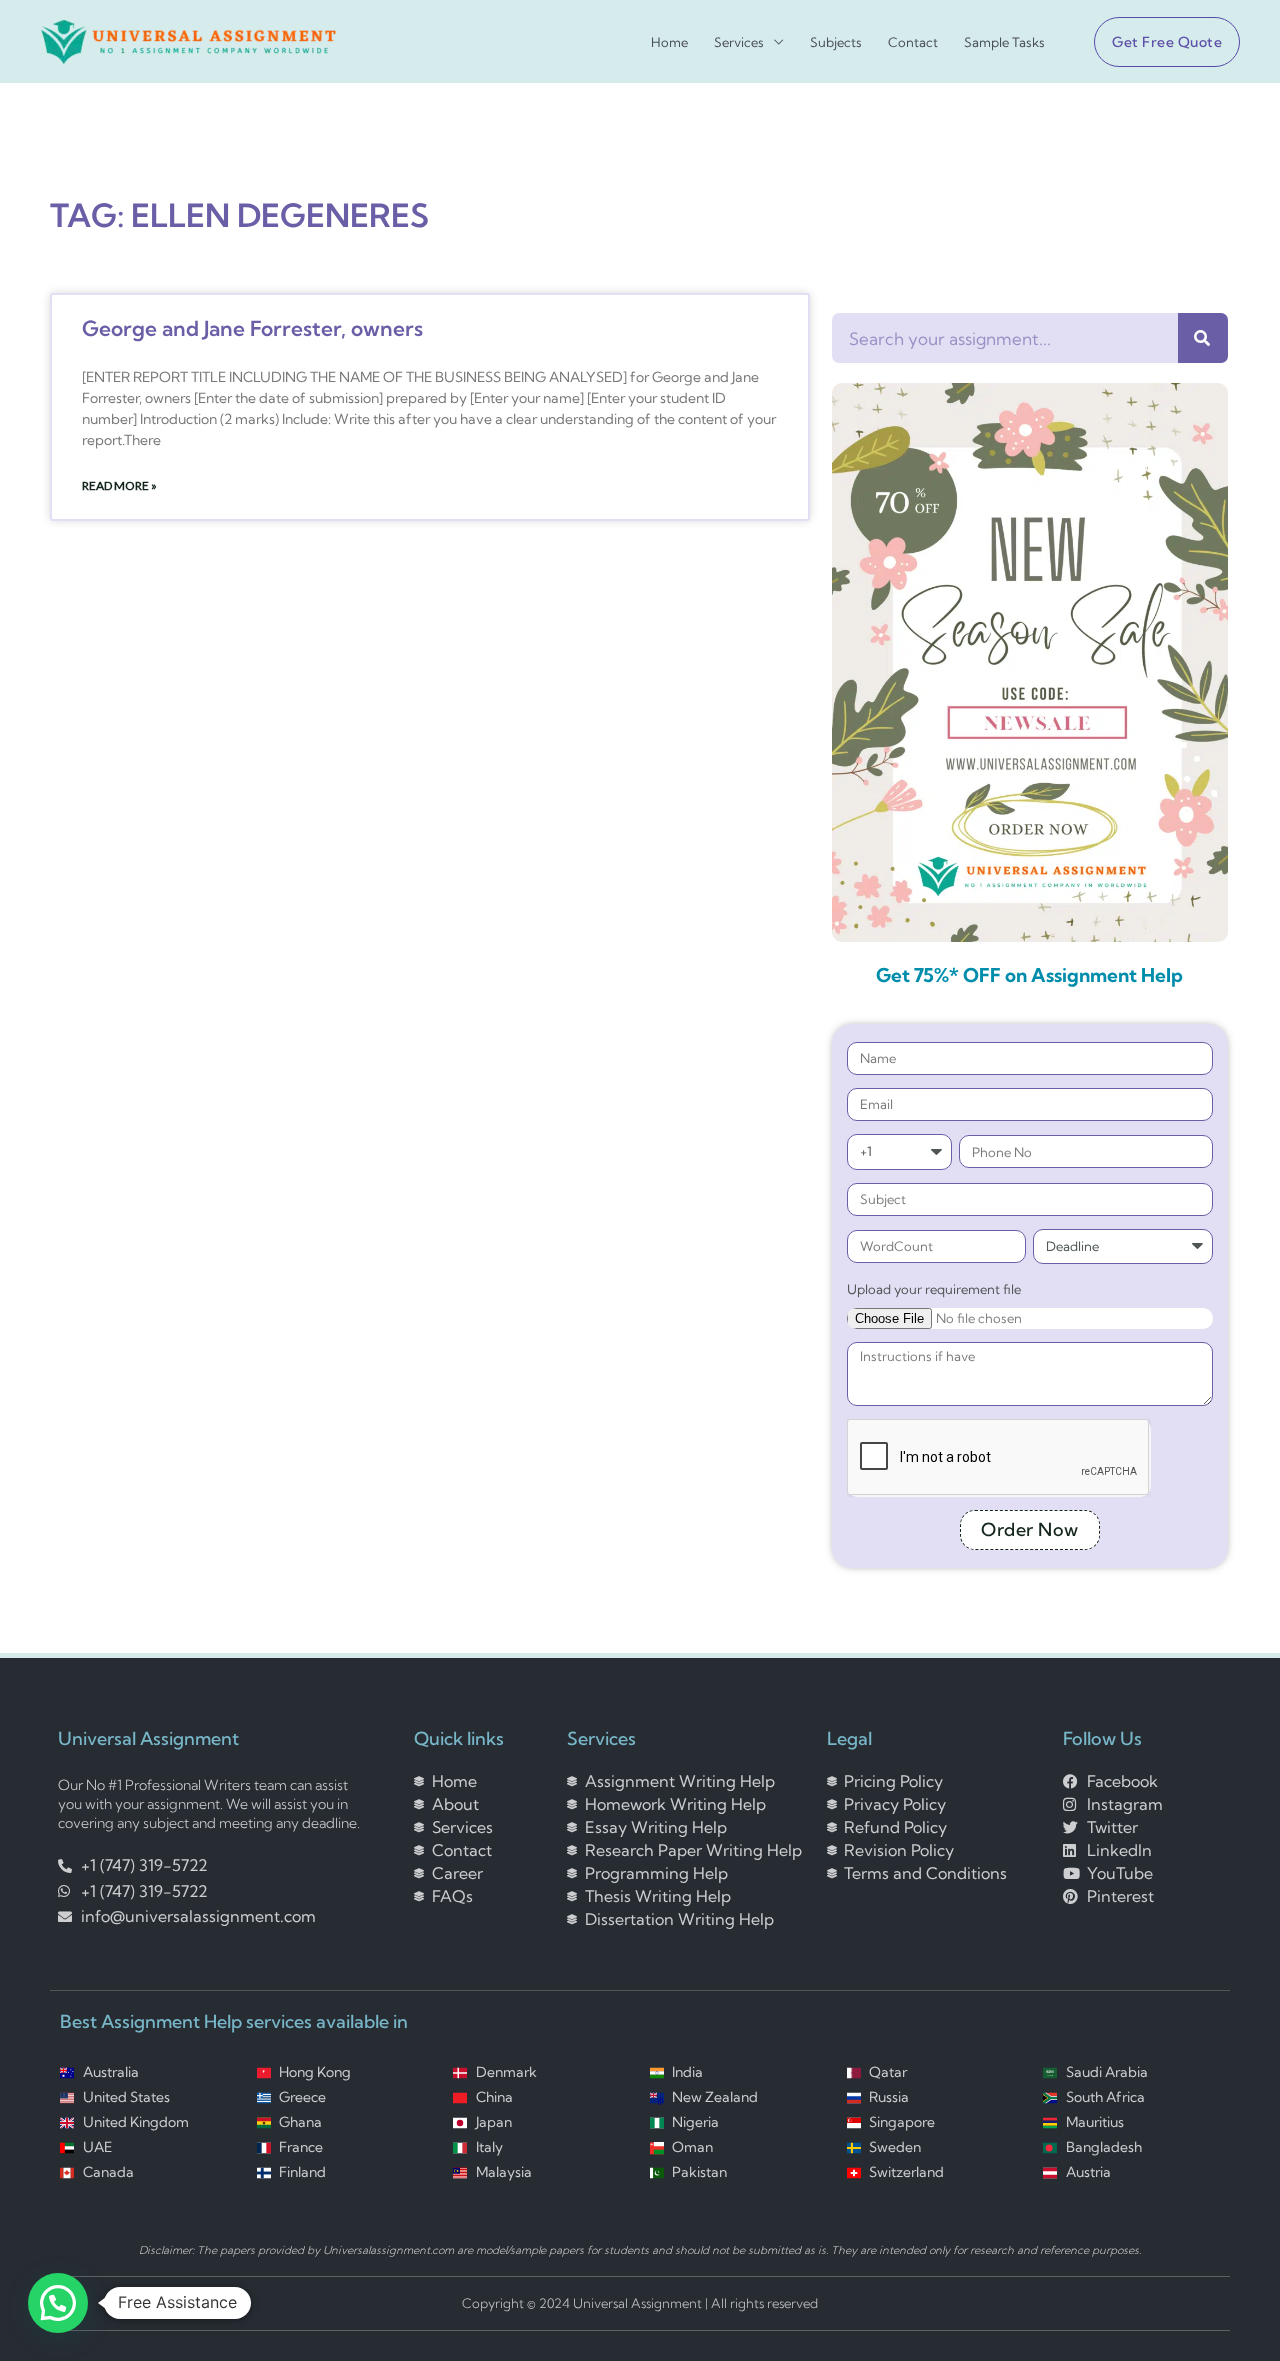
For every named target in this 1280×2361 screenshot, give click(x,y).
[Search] (1203, 338)
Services (739, 42)
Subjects (836, 42)
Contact (913, 42)
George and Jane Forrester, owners (252, 328)
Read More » (119, 485)
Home (669, 42)
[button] (1159, 42)
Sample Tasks (1004, 42)
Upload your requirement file (934, 1289)
